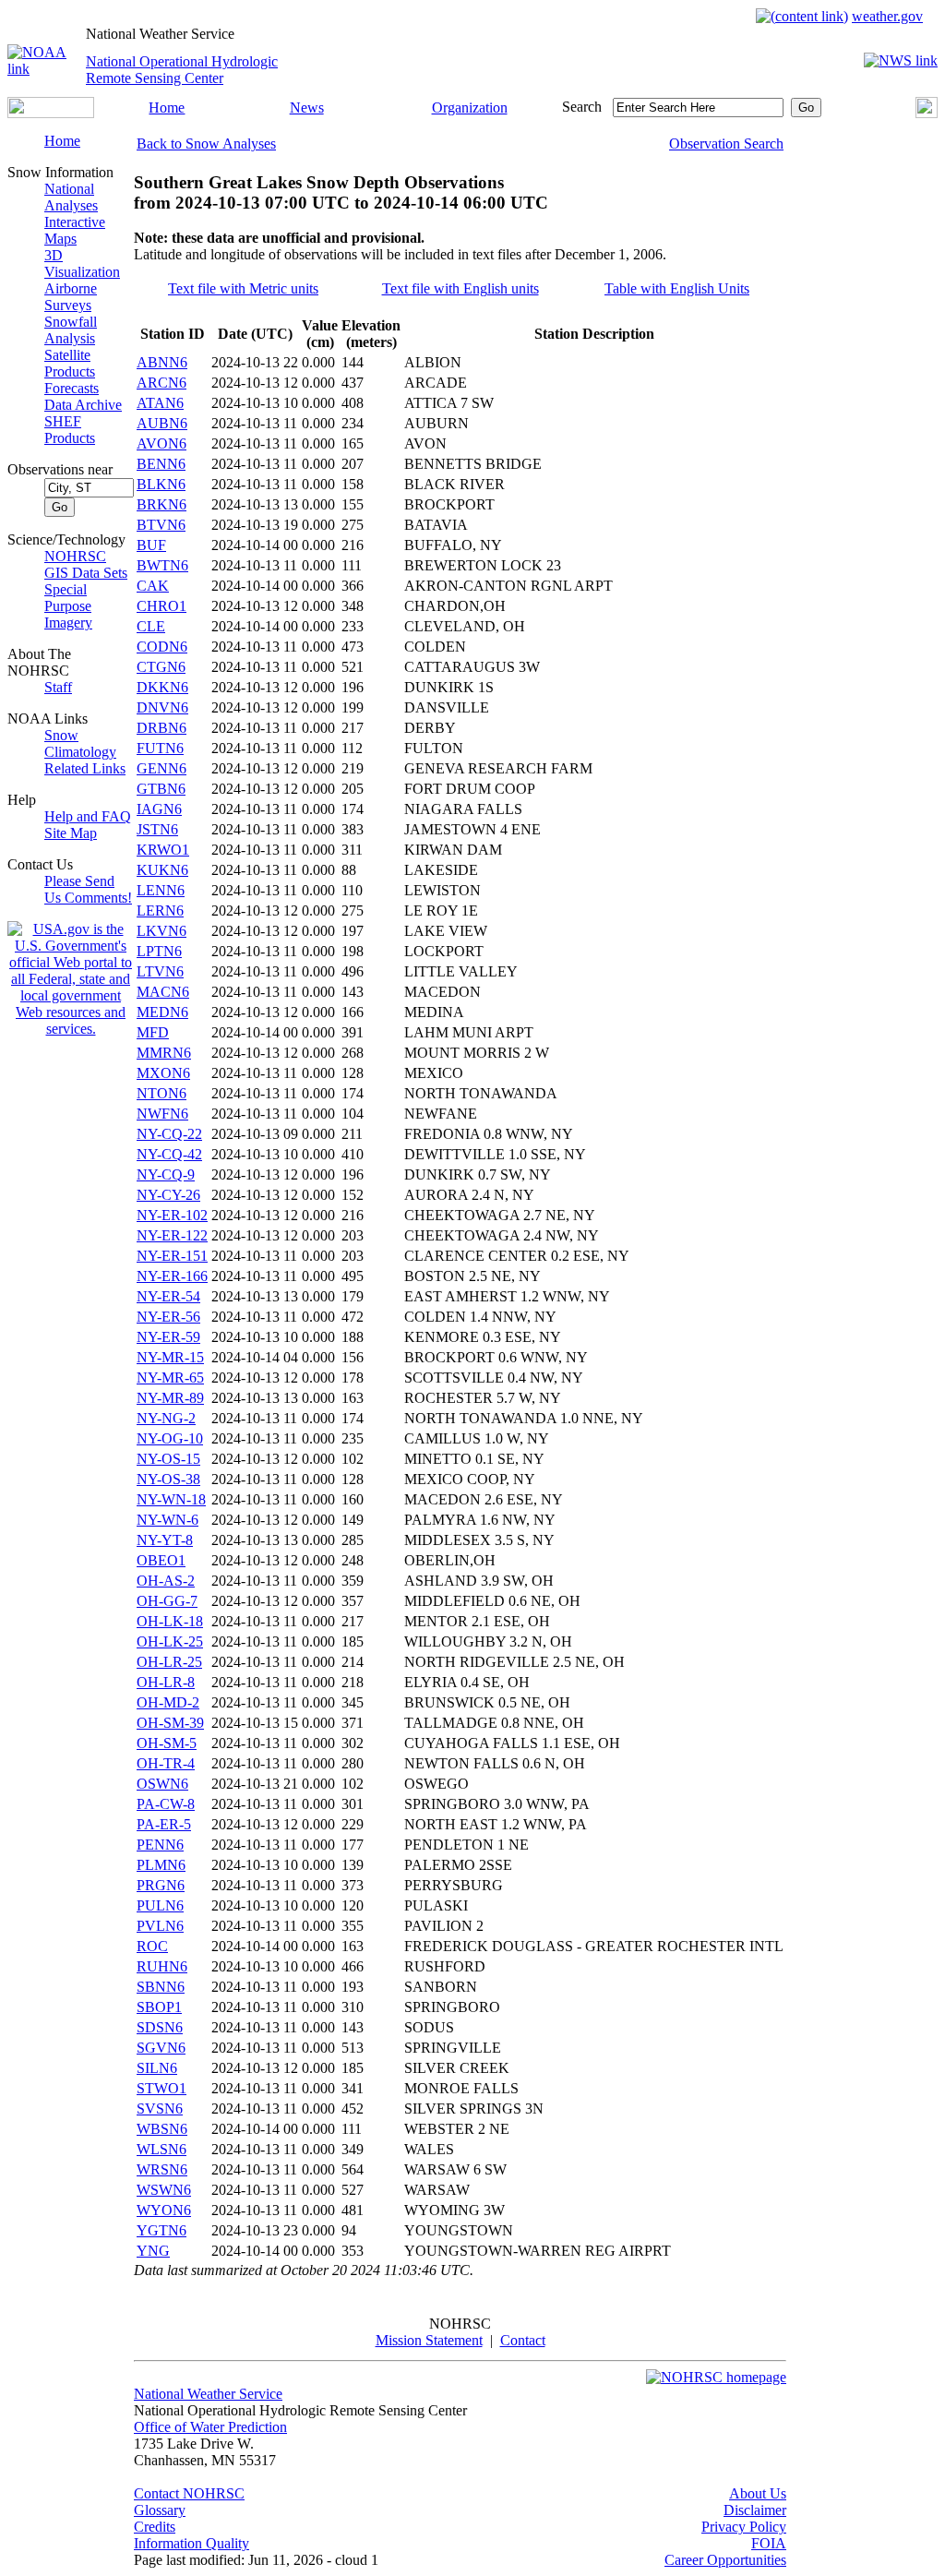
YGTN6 (161, 2230)
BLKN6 (161, 484)
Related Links (85, 768)
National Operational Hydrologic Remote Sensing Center (182, 70)
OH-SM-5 (167, 1743)
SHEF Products (70, 430)
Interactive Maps (75, 230)
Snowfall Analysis (71, 330)
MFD (153, 1032)
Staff (58, 687)
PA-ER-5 (164, 1824)
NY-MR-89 (170, 1398)
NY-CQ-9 (166, 1174)
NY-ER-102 (172, 1215)
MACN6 (163, 992)
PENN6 (160, 1845)
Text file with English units (461, 288)
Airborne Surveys (71, 297)
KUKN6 (162, 870)
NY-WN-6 (167, 1520)
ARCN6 (161, 383)
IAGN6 (159, 809)
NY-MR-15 (170, 1357)
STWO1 (161, 2088)
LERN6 (160, 911)
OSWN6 (162, 1784)
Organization (470, 108)
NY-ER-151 (172, 1256)
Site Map (71, 833)
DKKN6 (162, 687)
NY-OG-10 (170, 1438)
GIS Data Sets (86, 573)
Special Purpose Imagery (68, 606)
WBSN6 (162, 2129)
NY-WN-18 (171, 1499)
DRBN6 (161, 728)
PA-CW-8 (166, 1804)
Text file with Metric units (243, 288)
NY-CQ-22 (169, 1134)
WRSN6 (162, 2169)
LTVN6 (160, 971)
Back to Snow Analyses (206, 144)
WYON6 (164, 2210)
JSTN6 (157, 829)
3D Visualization (82, 264)
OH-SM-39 (170, 1723)
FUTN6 (160, 748)
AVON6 (161, 443)
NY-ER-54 (168, 1296)
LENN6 (161, 890)
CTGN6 (161, 667)
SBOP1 (159, 2007)
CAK (153, 586)
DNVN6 (162, 707)
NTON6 (161, 1093)
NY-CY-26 (168, 1195)
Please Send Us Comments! (88, 889)
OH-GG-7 (167, 1601)
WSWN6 (164, 2190)
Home (167, 108)
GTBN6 (161, 789)
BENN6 (161, 464)
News (307, 108)
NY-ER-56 (168, 1317)
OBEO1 (161, 1560)
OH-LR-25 (169, 1662)
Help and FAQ (88, 816)
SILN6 (157, 2068)
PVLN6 (160, 1926)
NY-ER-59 (168, 1337)
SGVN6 (161, 2048)
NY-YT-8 (165, 1540)
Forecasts (72, 388)
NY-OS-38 (168, 1479)
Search (582, 107)
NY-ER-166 (172, 1276)
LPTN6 (159, 951)
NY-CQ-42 (169, 1154)
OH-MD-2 (168, 1702)
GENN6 (161, 768)
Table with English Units (677, 288)
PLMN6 (161, 1865)
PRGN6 (161, 1885)
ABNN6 (162, 362)
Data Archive (83, 405)
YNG (153, 2251)
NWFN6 (162, 1114)
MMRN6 (164, 1053)
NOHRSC (75, 556)
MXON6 (163, 1073)
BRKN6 (161, 504)
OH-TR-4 (166, 1763)
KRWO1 (163, 850)
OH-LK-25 (170, 1641)
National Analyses (71, 197)
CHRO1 (161, 606)
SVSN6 (160, 2109)
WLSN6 (161, 2149)
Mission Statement (429, 2340)
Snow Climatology (80, 743)
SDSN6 (160, 2027)
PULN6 (160, 1905)
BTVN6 (161, 525)
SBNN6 (161, 1987)
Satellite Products (70, 363)
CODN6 (162, 647)
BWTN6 (162, 565)
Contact (523, 2340)
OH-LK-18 (170, 1621)
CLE (151, 626)
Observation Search (726, 144)
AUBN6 (162, 423)
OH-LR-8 (166, 1682)
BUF (151, 545)
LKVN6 (161, 931)
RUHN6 (162, 1966)
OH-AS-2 (166, 1581)
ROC (152, 1946)
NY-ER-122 (172, 1235)
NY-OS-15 (168, 1459)
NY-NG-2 (166, 1418)
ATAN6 (160, 403)
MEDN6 (162, 1012)
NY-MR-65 (170, 1378)
